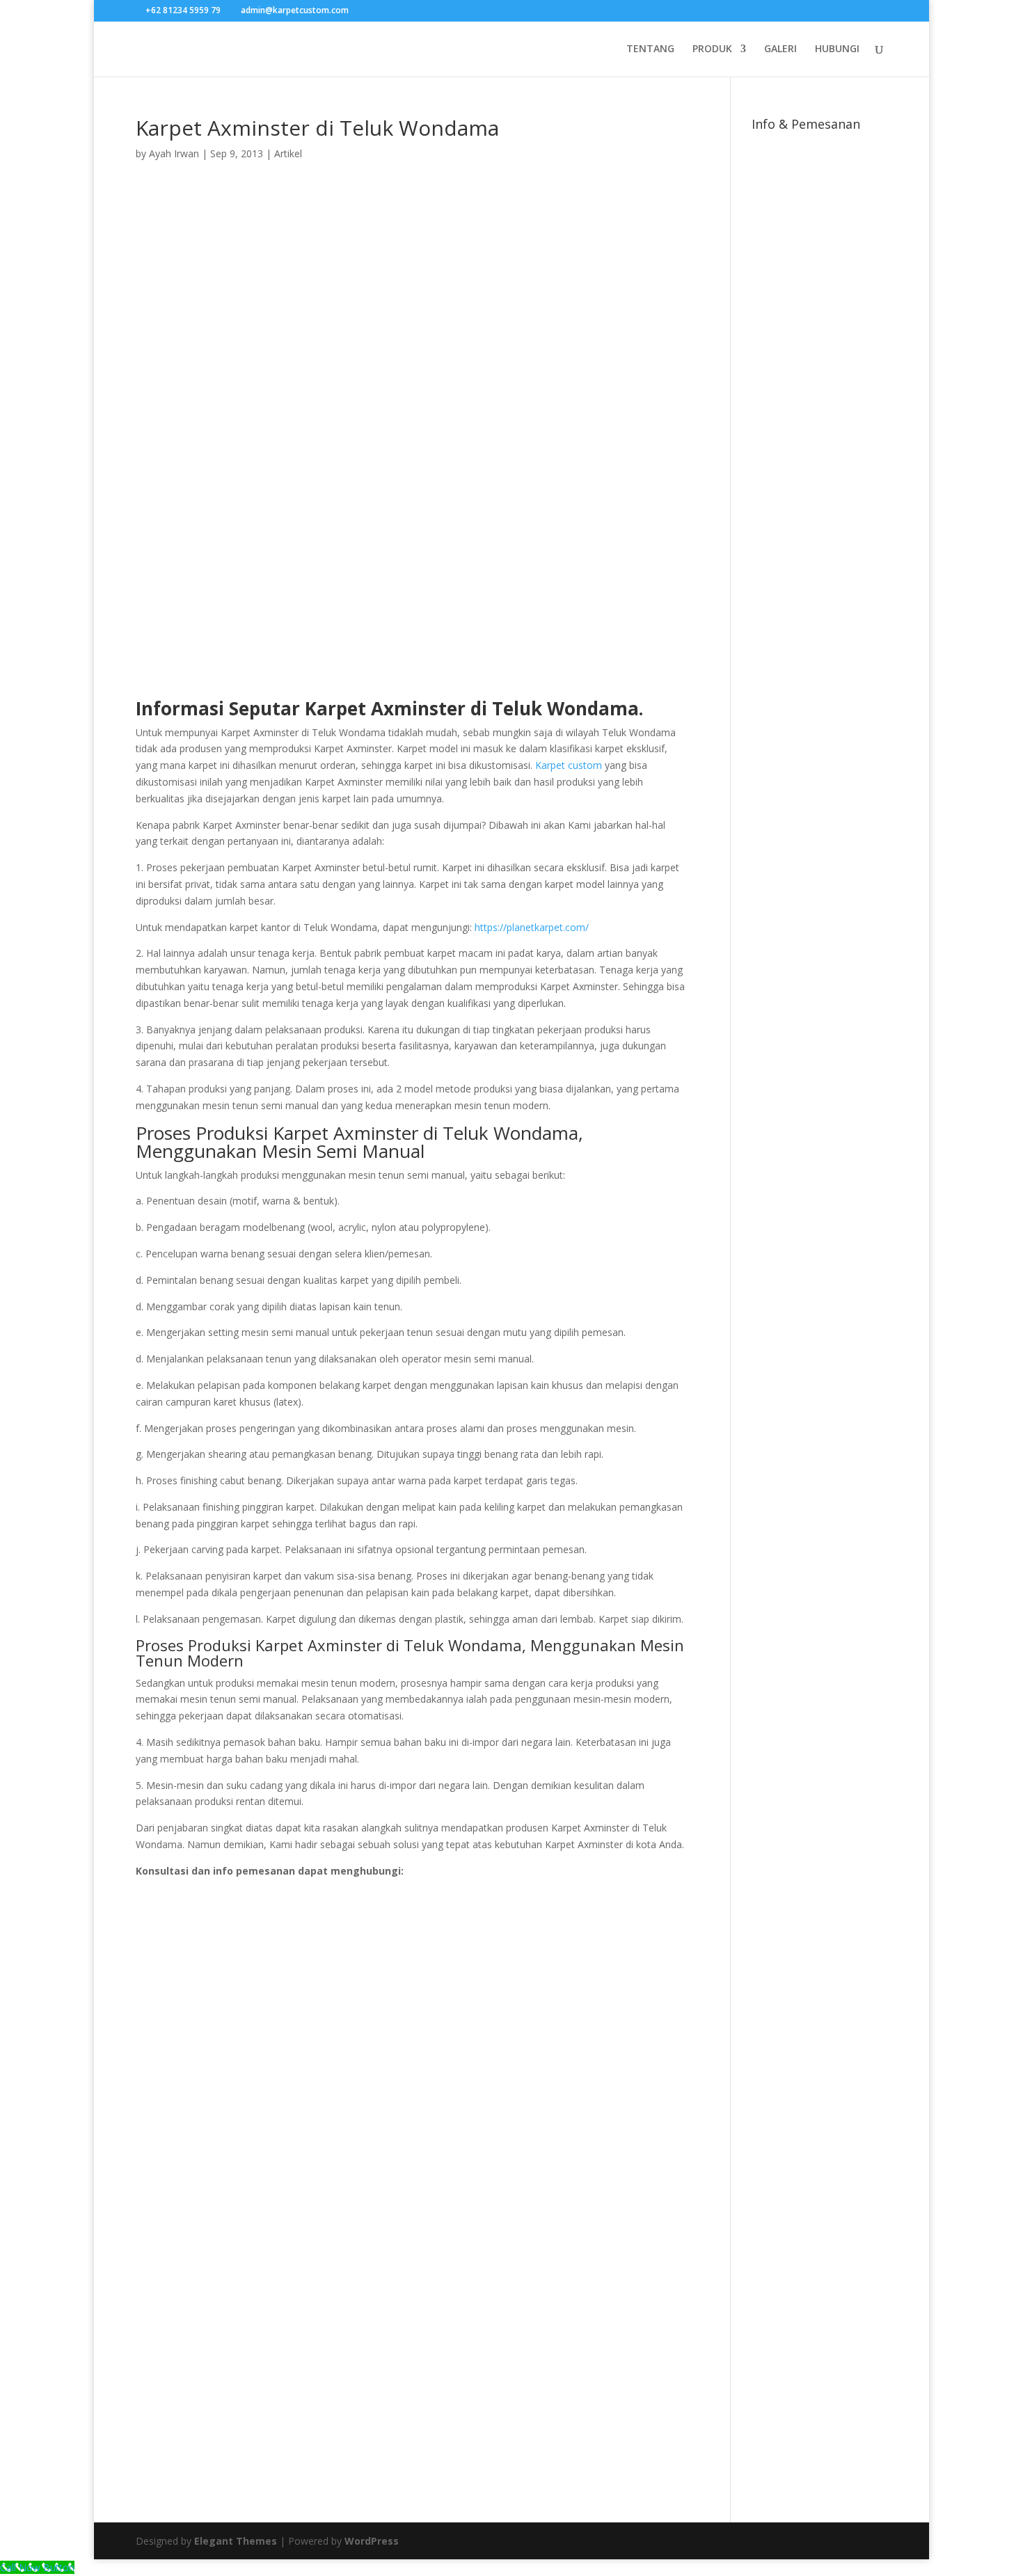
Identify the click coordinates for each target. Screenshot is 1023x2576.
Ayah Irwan (174, 153)
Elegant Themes (236, 2541)
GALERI (780, 49)
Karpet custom (569, 765)
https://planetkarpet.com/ (532, 927)
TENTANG (650, 49)
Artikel (288, 153)
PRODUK (712, 49)
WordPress (372, 2541)
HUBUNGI (837, 49)
